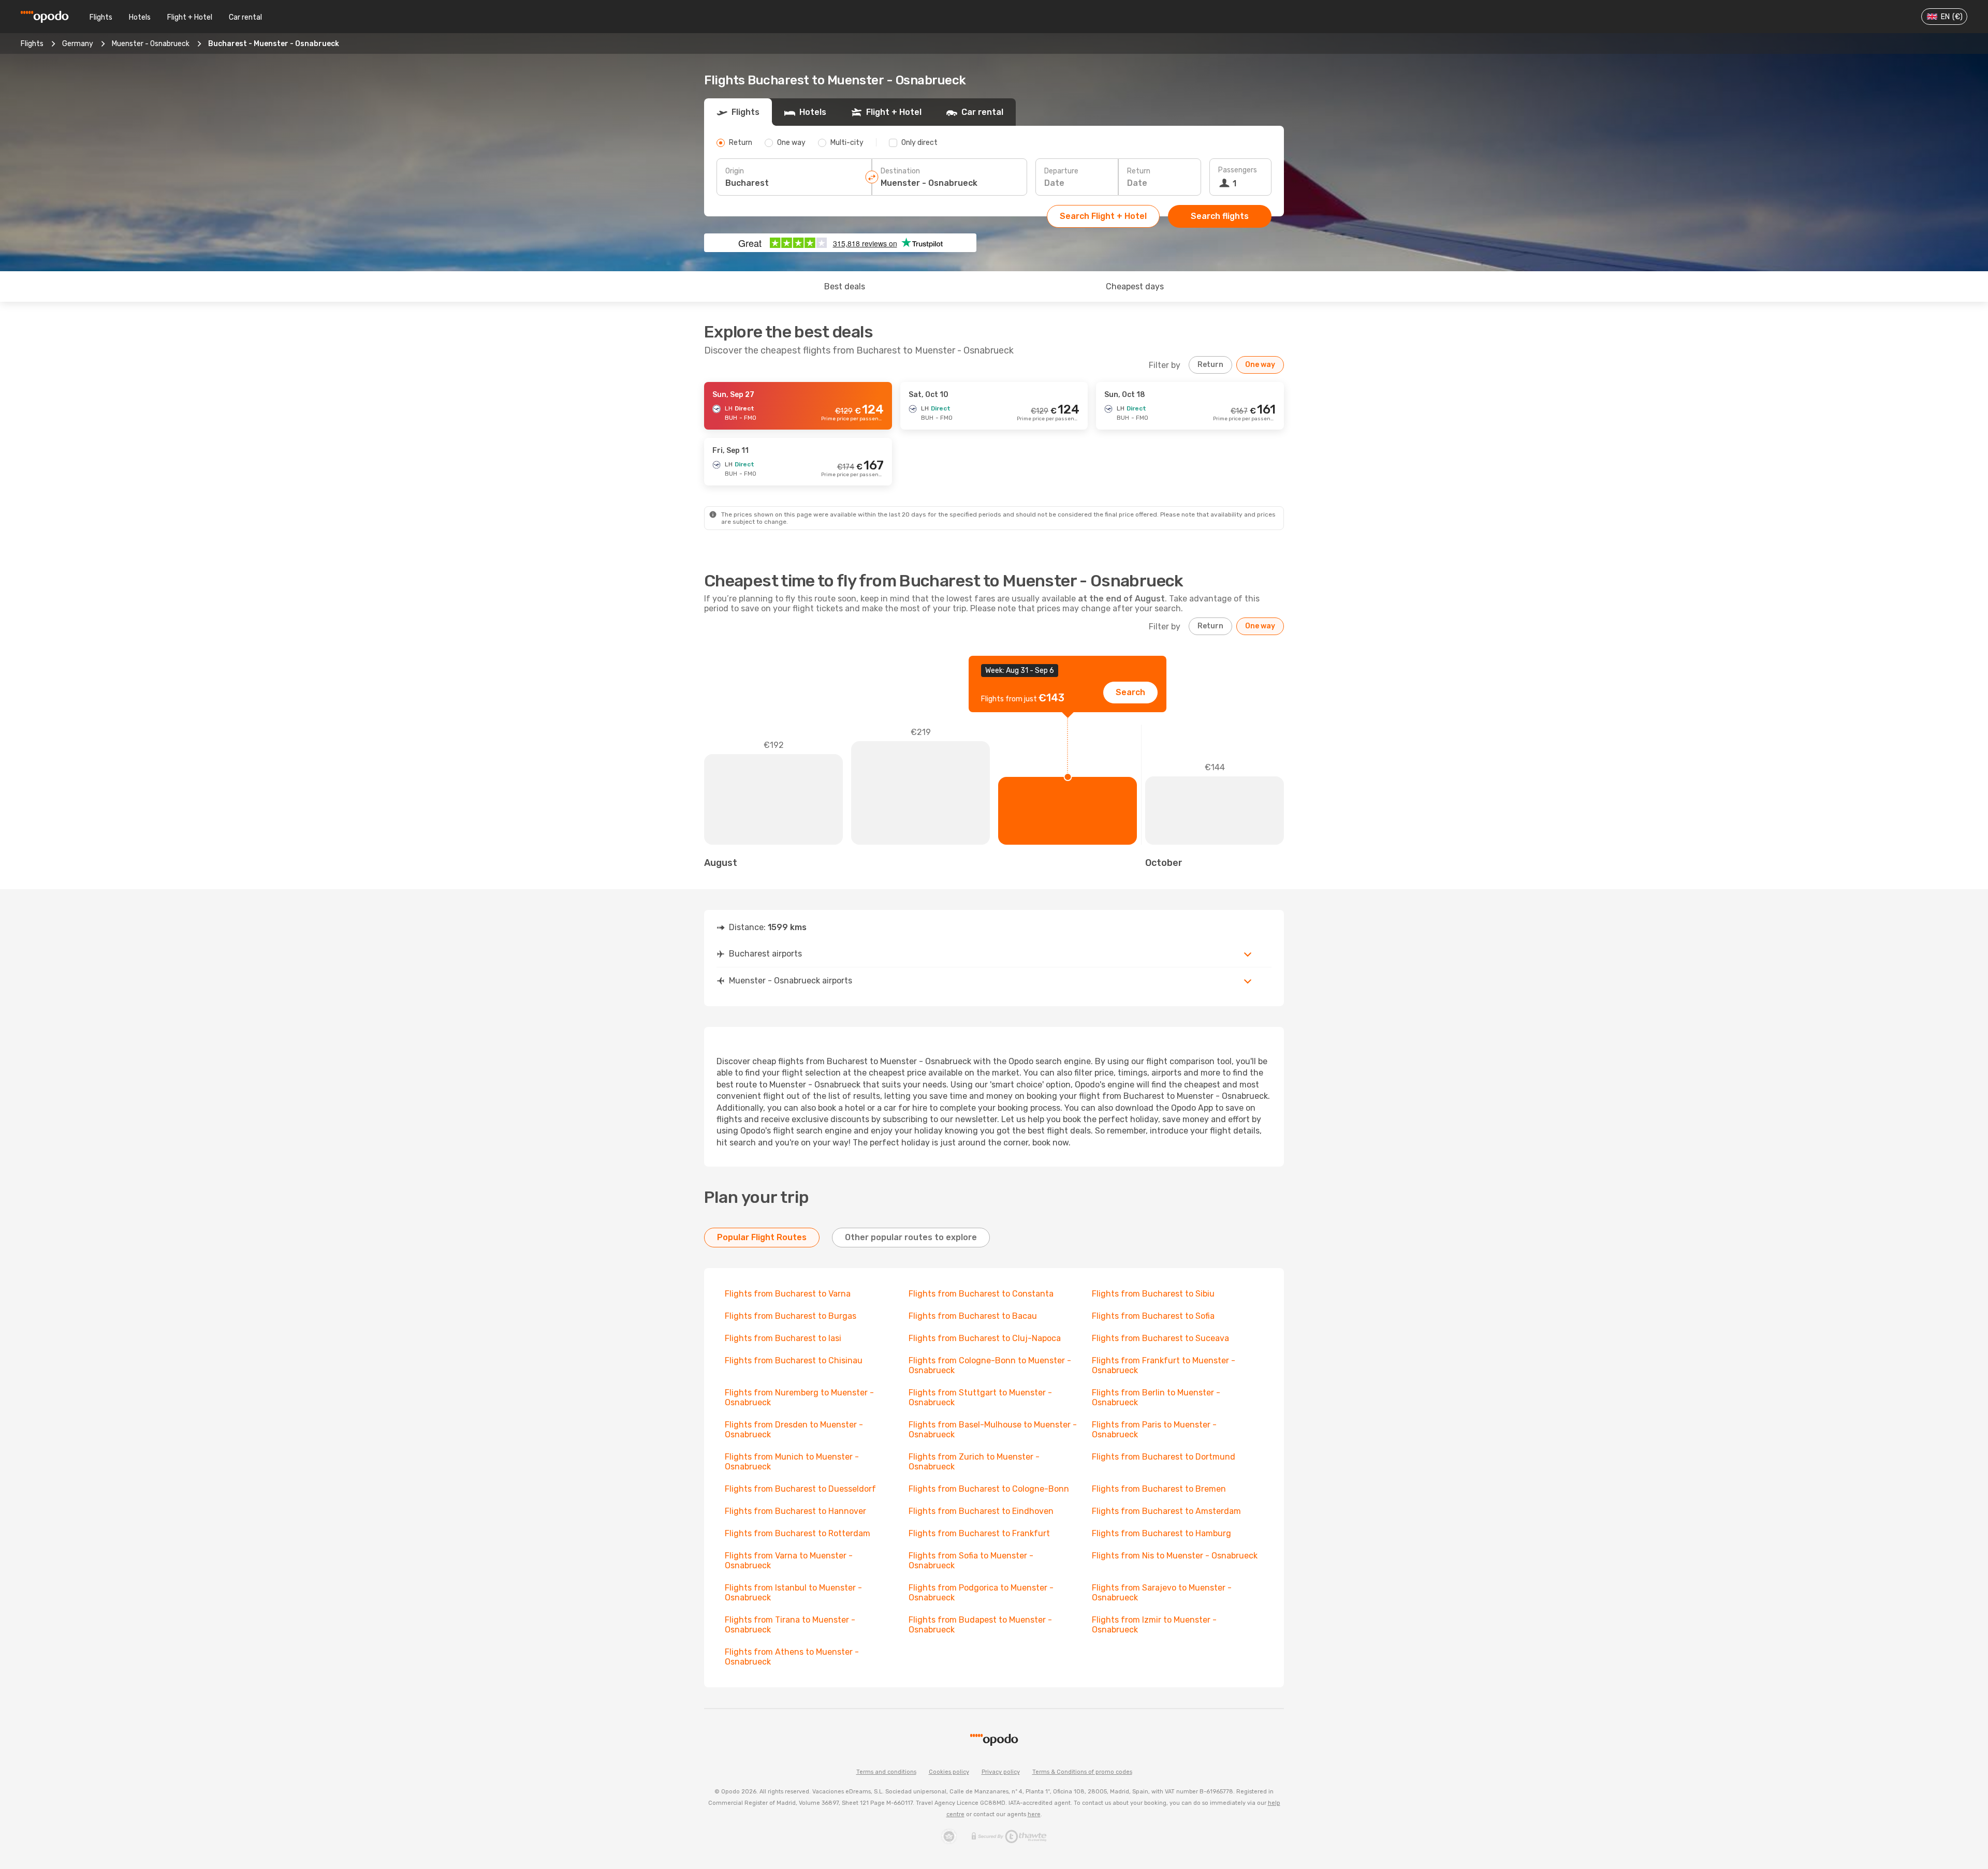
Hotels (140, 17)
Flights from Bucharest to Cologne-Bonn (989, 1489)
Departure (1061, 171)
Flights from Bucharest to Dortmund (1164, 1457)
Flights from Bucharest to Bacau (973, 1316)
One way (1260, 365)
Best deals (845, 286)
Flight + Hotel (190, 17)
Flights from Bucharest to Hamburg (1161, 1533)
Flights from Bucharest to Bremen (1159, 1489)
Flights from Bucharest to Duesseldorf (800, 1489)
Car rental (245, 17)
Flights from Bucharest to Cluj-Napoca (985, 1338)
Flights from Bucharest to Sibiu (1153, 1294)
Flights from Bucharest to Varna (788, 1294)
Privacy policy (1001, 1772)
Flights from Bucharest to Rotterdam (798, 1533)
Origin (735, 171)
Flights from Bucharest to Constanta (981, 1294)
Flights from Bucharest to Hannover (795, 1511)
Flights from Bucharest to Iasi (783, 1338)
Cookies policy (949, 1772)
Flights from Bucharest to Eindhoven (981, 1511)
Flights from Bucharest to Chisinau (794, 1360)
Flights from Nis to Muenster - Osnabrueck (1175, 1556)
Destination (900, 171)
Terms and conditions (886, 1772)
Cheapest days (1135, 286)
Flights (101, 17)
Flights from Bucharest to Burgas (791, 1316)
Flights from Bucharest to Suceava (1160, 1338)
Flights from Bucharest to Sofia (1153, 1316)
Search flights (1220, 216)
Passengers (1238, 170)
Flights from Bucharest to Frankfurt (979, 1533)
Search (1130, 692)
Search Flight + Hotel (1103, 216)
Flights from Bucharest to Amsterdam (1166, 1511)
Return (1139, 171)
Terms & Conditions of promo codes (1082, 1772)
